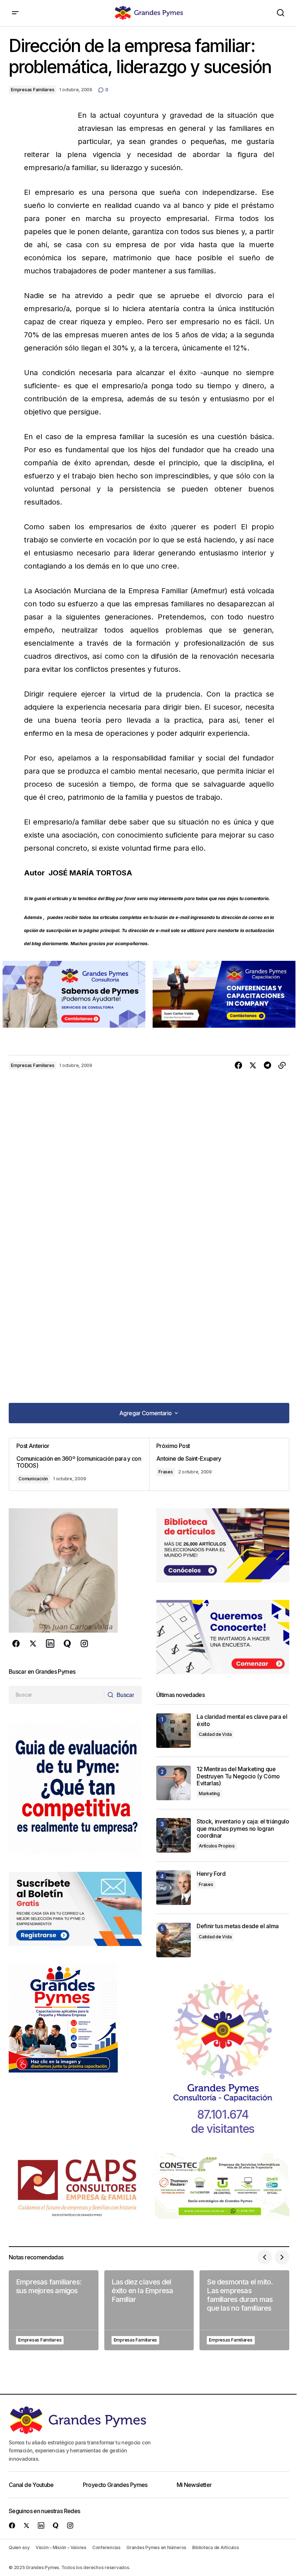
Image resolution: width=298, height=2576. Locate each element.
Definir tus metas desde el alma (238, 1926)
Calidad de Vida (215, 1734)
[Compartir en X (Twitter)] (253, 1066)
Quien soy (19, 2547)
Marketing (209, 1793)
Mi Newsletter (194, 2485)
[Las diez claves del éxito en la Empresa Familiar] (149, 2310)
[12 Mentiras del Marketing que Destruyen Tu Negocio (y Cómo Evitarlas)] (174, 1783)
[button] (15, 13)
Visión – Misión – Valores (61, 2547)
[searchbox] (57, 1695)
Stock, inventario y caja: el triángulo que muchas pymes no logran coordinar (243, 1828)
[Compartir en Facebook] (238, 1066)
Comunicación (33, 1479)
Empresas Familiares (33, 90)
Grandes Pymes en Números (156, 2547)
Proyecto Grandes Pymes (115, 2485)
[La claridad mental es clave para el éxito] (174, 1731)
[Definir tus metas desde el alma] (174, 1940)
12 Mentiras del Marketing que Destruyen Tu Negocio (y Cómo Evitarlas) (238, 1776)
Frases (166, 1472)
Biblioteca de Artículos (216, 2547)
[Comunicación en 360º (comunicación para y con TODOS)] (79, 1464)
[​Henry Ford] (174, 1888)
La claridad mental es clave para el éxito (242, 1720)
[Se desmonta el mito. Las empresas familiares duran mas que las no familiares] (244, 2310)
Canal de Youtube (31, 2485)
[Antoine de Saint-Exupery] (219, 1464)
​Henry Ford (211, 1874)
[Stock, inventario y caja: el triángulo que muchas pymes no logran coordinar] (174, 1835)
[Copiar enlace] (282, 1066)
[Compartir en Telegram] (267, 1066)
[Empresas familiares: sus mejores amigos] (54, 2310)
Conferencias (106, 2547)
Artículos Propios (217, 1846)
